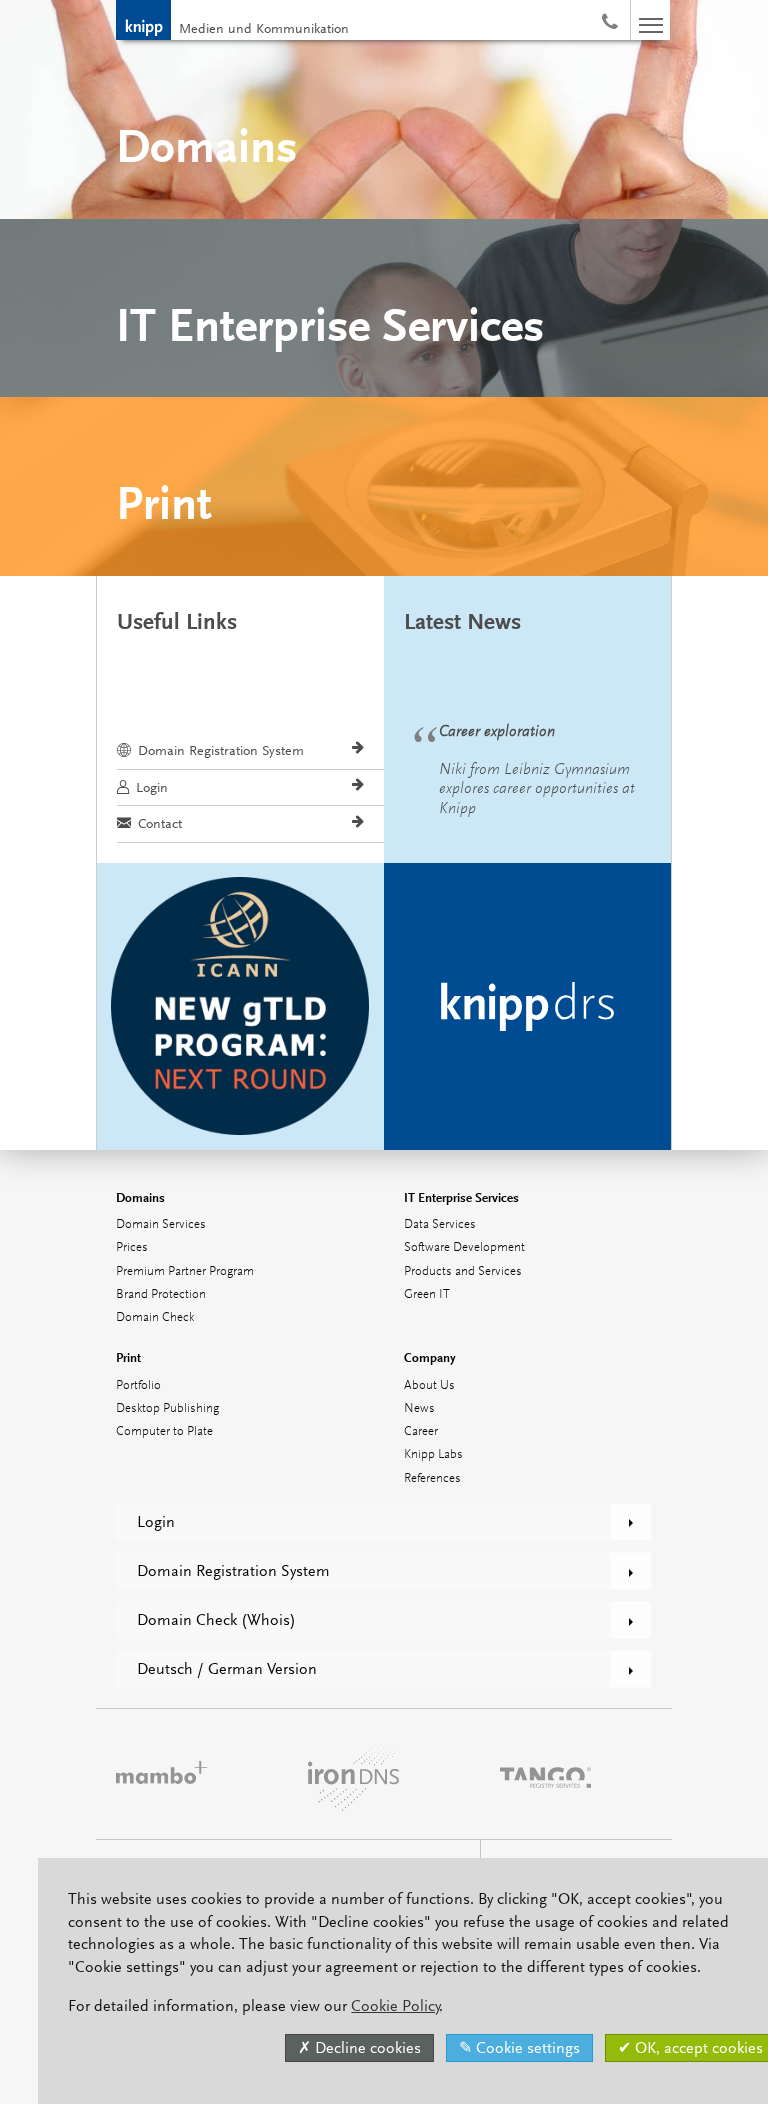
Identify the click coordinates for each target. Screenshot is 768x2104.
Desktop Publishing (167, 1408)
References (432, 1478)
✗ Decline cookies (359, 2048)
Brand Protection (161, 1294)
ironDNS (353, 1774)
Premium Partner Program (185, 1271)
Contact (160, 823)
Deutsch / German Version (227, 1669)
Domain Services (161, 1224)
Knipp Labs (433, 1454)
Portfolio (138, 1385)
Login (152, 787)
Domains (140, 1197)
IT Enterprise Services (461, 1197)
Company (430, 1357)
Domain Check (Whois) (216, 1620)
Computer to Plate (164, 1431)
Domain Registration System (221, 750)
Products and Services (463, 1271)
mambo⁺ (161, 1774)
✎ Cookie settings (519, 2048)
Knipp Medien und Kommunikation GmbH (143, 20)
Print (128, 1357)
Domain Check (155, 1317)
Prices (132, 1247)
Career (421, 1431)
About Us (429, 1385)
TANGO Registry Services (545, 1774)
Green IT (427, 1294)
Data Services (440, 1224)
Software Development (464, 1247)
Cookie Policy (395, 2006)
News (419, 1408)
